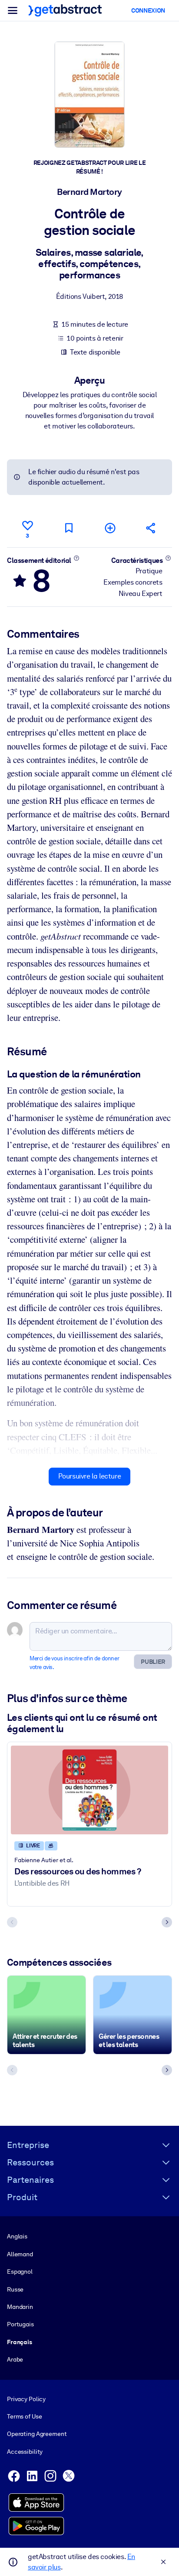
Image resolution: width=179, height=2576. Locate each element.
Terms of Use (24, 2416)
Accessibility (25, 2452)
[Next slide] (167, 1922)
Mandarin (20, 2307)
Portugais (20, 2324)
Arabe (15, 2359)
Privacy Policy (26, 2399)
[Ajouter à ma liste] (110, 528)
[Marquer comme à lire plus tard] (69, 528)
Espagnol (20, 2272)
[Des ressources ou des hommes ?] (89, 1790)
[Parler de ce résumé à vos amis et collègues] (151, 528)
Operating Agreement (37, 2434)
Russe (15, 2289)
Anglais (17, 2236)
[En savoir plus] (77, 558)
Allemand (20, 2254)
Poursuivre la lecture (90, 1476)
